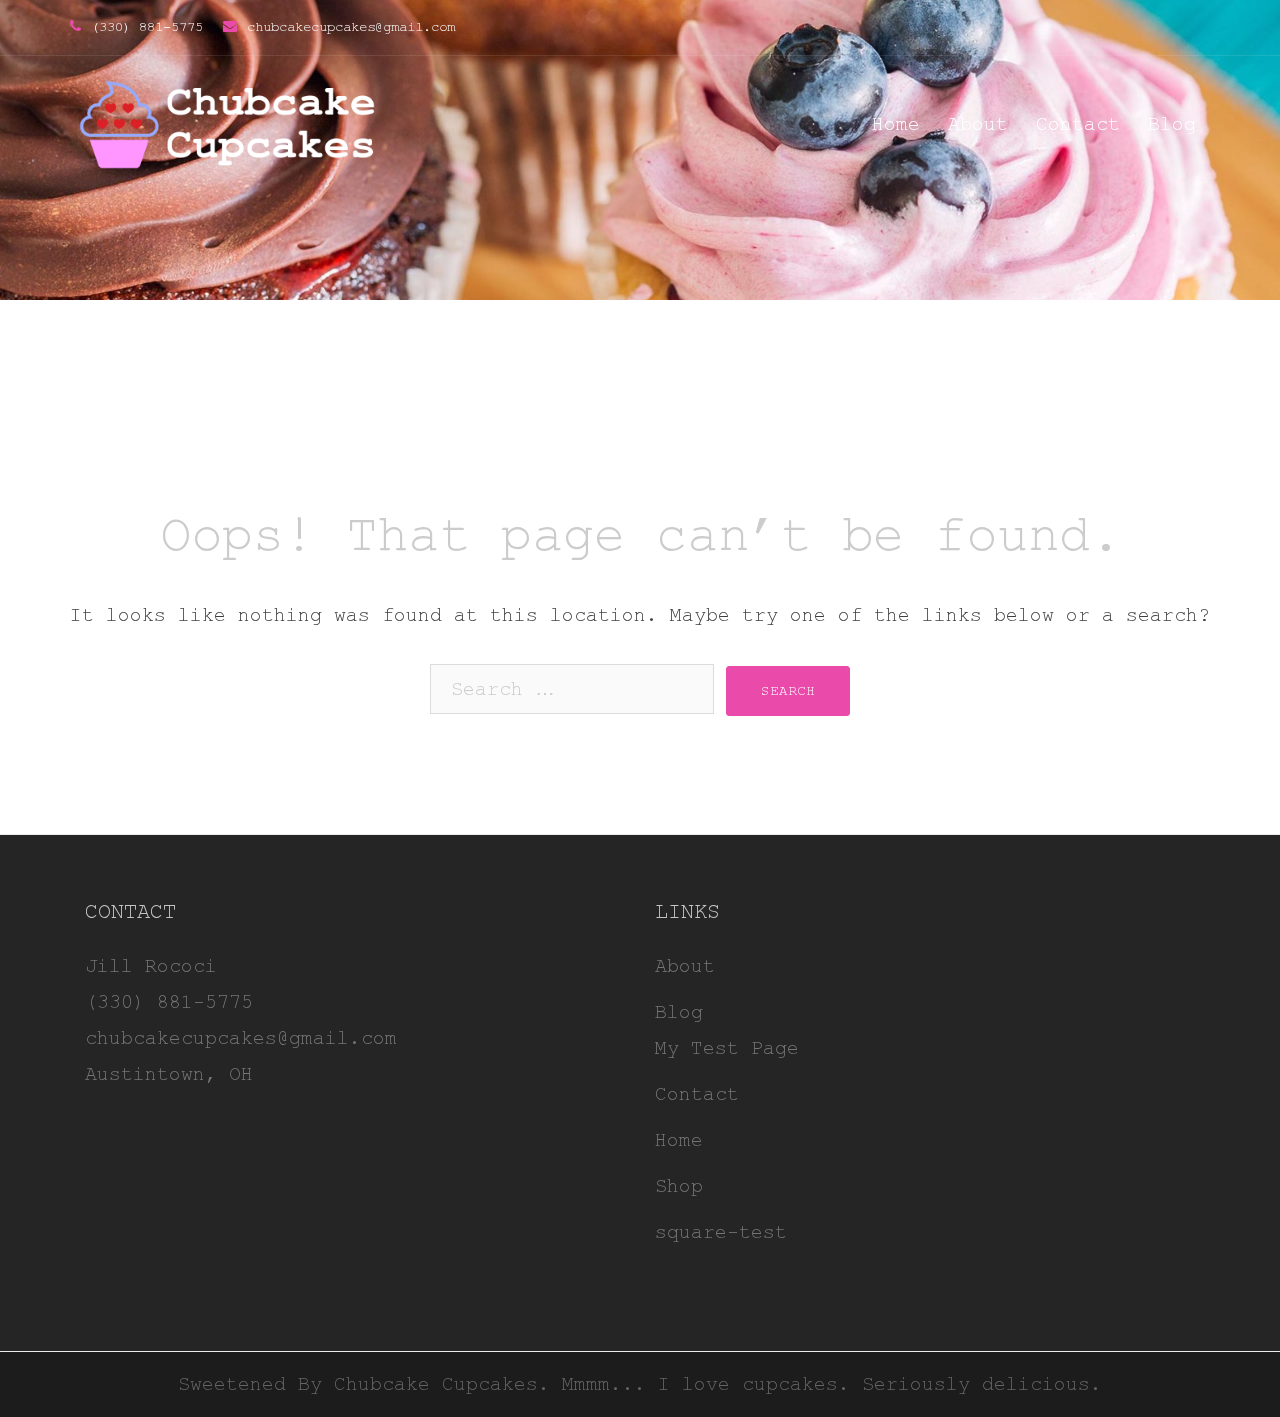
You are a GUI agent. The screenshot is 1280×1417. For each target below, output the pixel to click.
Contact (1078, 124)
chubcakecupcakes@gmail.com (351, 27)
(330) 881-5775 (147, 27)
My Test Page (727, 1048)
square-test (721, 1232)
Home (896, 124)
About (978, 124)
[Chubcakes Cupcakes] (227, 123)
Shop (679, 1186)
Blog (1172, 124)
